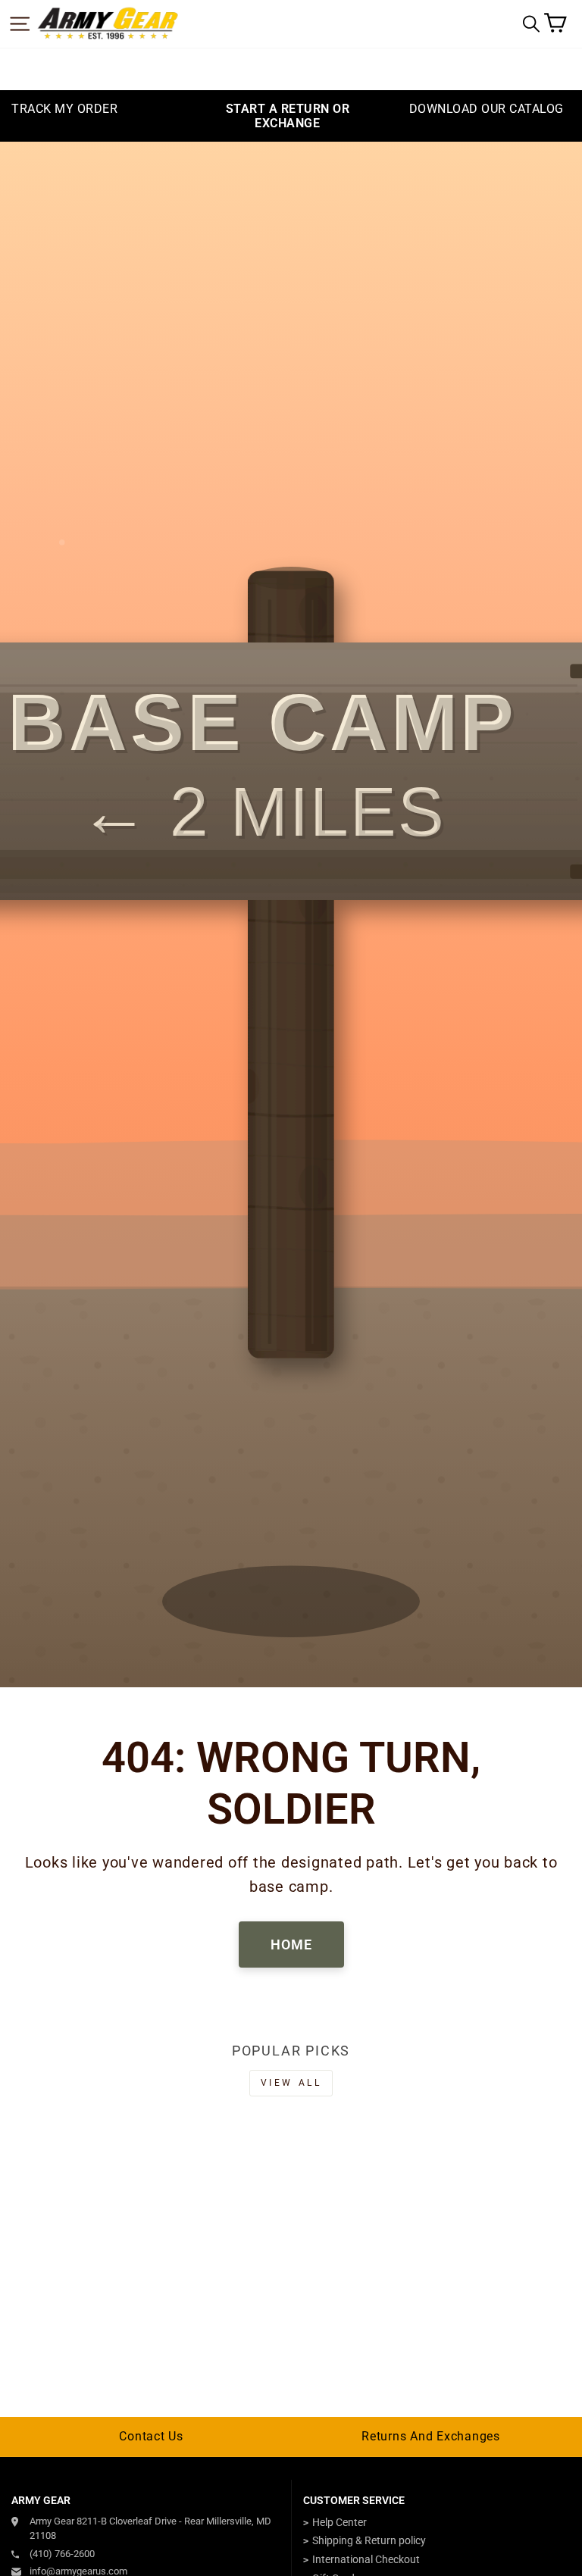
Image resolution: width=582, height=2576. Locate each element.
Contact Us (151, 2436)
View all (291, 2083)
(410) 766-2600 (62, 2554)
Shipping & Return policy (369, 2540)
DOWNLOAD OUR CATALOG (487, 109)
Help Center (339, 2522)
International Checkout (366, 2559)
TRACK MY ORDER (64, 109)
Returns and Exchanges (431, 2436)
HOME (291, 1945)
